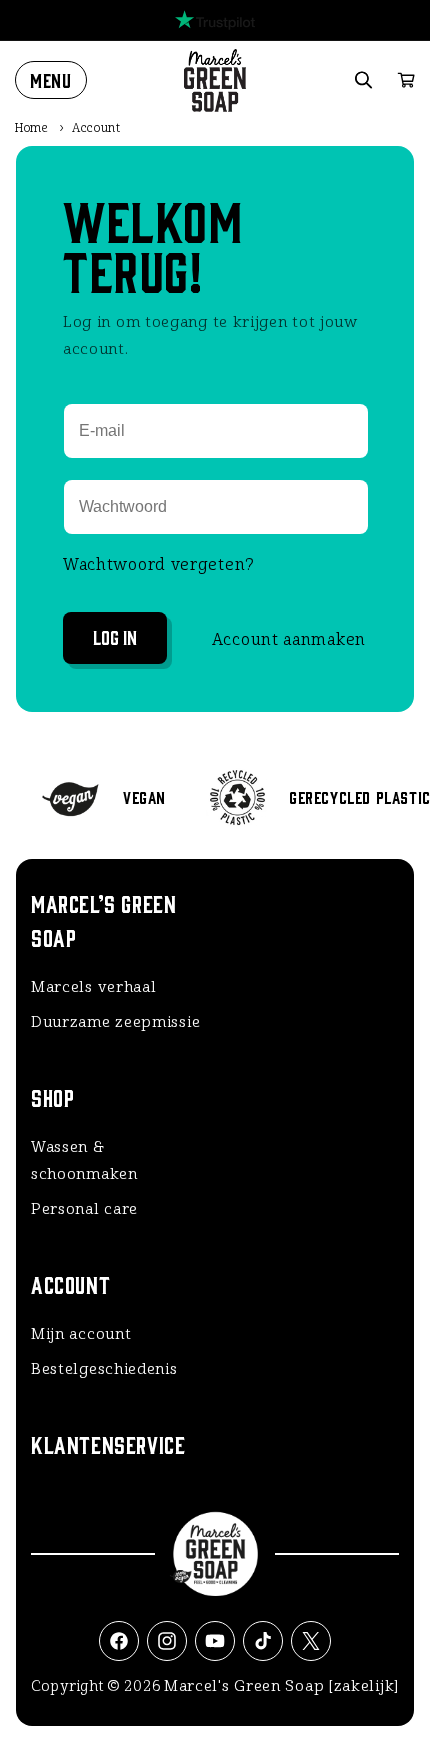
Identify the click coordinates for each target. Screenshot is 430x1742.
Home (32, 128)
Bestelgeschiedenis (104, 1369)
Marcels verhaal (94, 987)
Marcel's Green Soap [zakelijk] (281, 1686)
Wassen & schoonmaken (84, 1160)
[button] (51, 80)
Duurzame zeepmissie (115, 1022)
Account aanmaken (289, 639)
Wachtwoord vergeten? (159, 564)
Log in (115, 636)
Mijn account (81, 1334)
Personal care (84, 1209)
